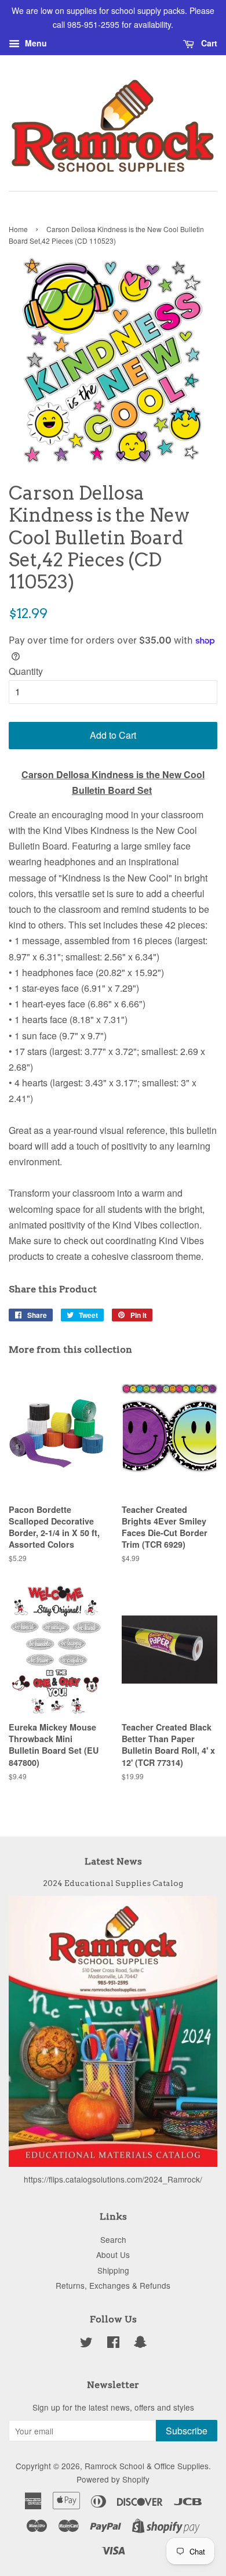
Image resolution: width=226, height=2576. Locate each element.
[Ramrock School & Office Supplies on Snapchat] (140, 2344)
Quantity (26, 671)
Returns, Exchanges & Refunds (113, 2285)
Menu (35, 43)
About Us (113, 2255)
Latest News (113, 1861)
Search (113, 2239)
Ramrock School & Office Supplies (147, 2466)
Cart (208, 43)
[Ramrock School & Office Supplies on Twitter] (86, 2344)
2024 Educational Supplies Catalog (113, 1883)
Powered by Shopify (113, 2479)
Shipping (113, 2270)
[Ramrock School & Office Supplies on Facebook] (113, 2344)
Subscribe (187, 2431)
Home (18, 229)
